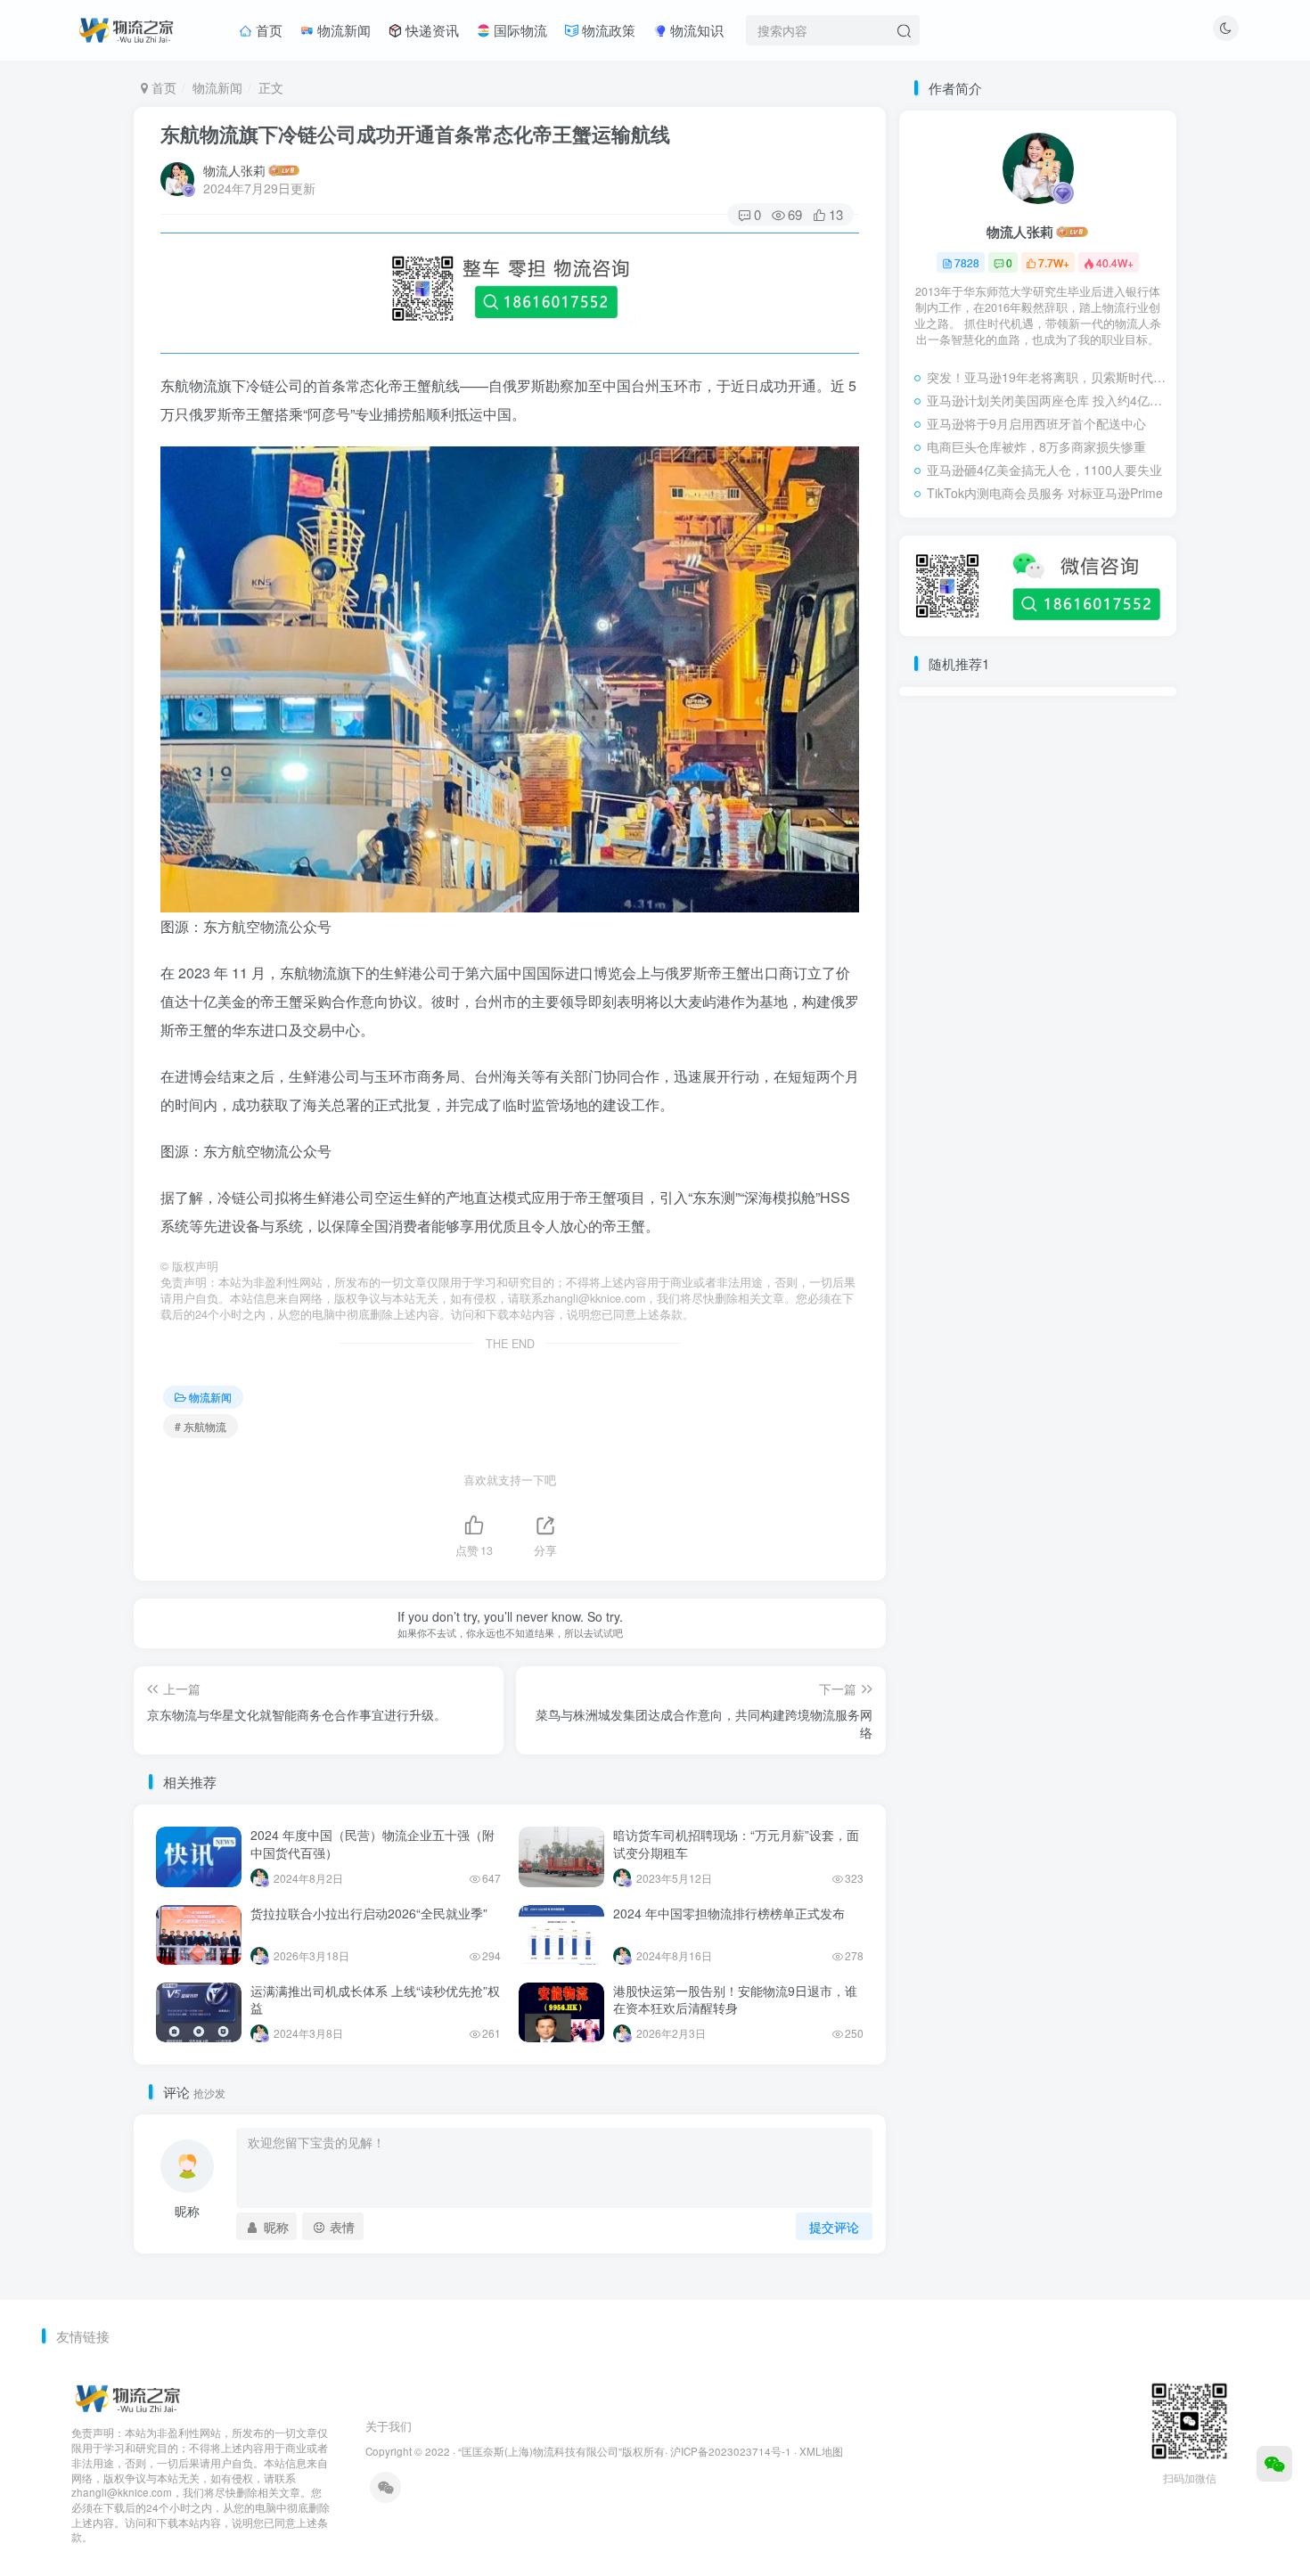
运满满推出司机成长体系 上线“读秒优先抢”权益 (375, 1999)
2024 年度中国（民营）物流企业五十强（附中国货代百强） (373, 1844)
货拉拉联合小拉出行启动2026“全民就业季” (369, 1913)
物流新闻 (342, 30)
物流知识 (695, 30)
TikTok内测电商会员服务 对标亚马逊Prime (1045, 493)
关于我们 (389, 2426)
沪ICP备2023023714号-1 (731, 2451)
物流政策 (607, 30)
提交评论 (834, 2227)
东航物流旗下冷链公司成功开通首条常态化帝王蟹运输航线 (415, 134)
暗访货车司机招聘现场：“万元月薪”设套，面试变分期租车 (736, 1844)
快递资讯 (430, 30)
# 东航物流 (201, 1426)
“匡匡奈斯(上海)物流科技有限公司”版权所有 (561, 2451)
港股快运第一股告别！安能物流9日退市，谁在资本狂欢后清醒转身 (735, 1999)
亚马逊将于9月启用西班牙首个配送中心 (1036, 423)
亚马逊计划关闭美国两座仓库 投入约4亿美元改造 (1047, 400)
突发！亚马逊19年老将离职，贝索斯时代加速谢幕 (1047, 377)
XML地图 (821, 2451)
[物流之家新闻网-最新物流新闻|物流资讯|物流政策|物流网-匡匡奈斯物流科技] (126, 28)
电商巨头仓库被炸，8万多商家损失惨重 (1036, 446)
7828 (967, 262)
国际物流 (519, 30)
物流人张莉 (234, 170)
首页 (267, 30)
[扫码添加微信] (1274, 2464)
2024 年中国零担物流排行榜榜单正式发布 (729, 1913)
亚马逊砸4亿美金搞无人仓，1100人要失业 (1044, 470)
